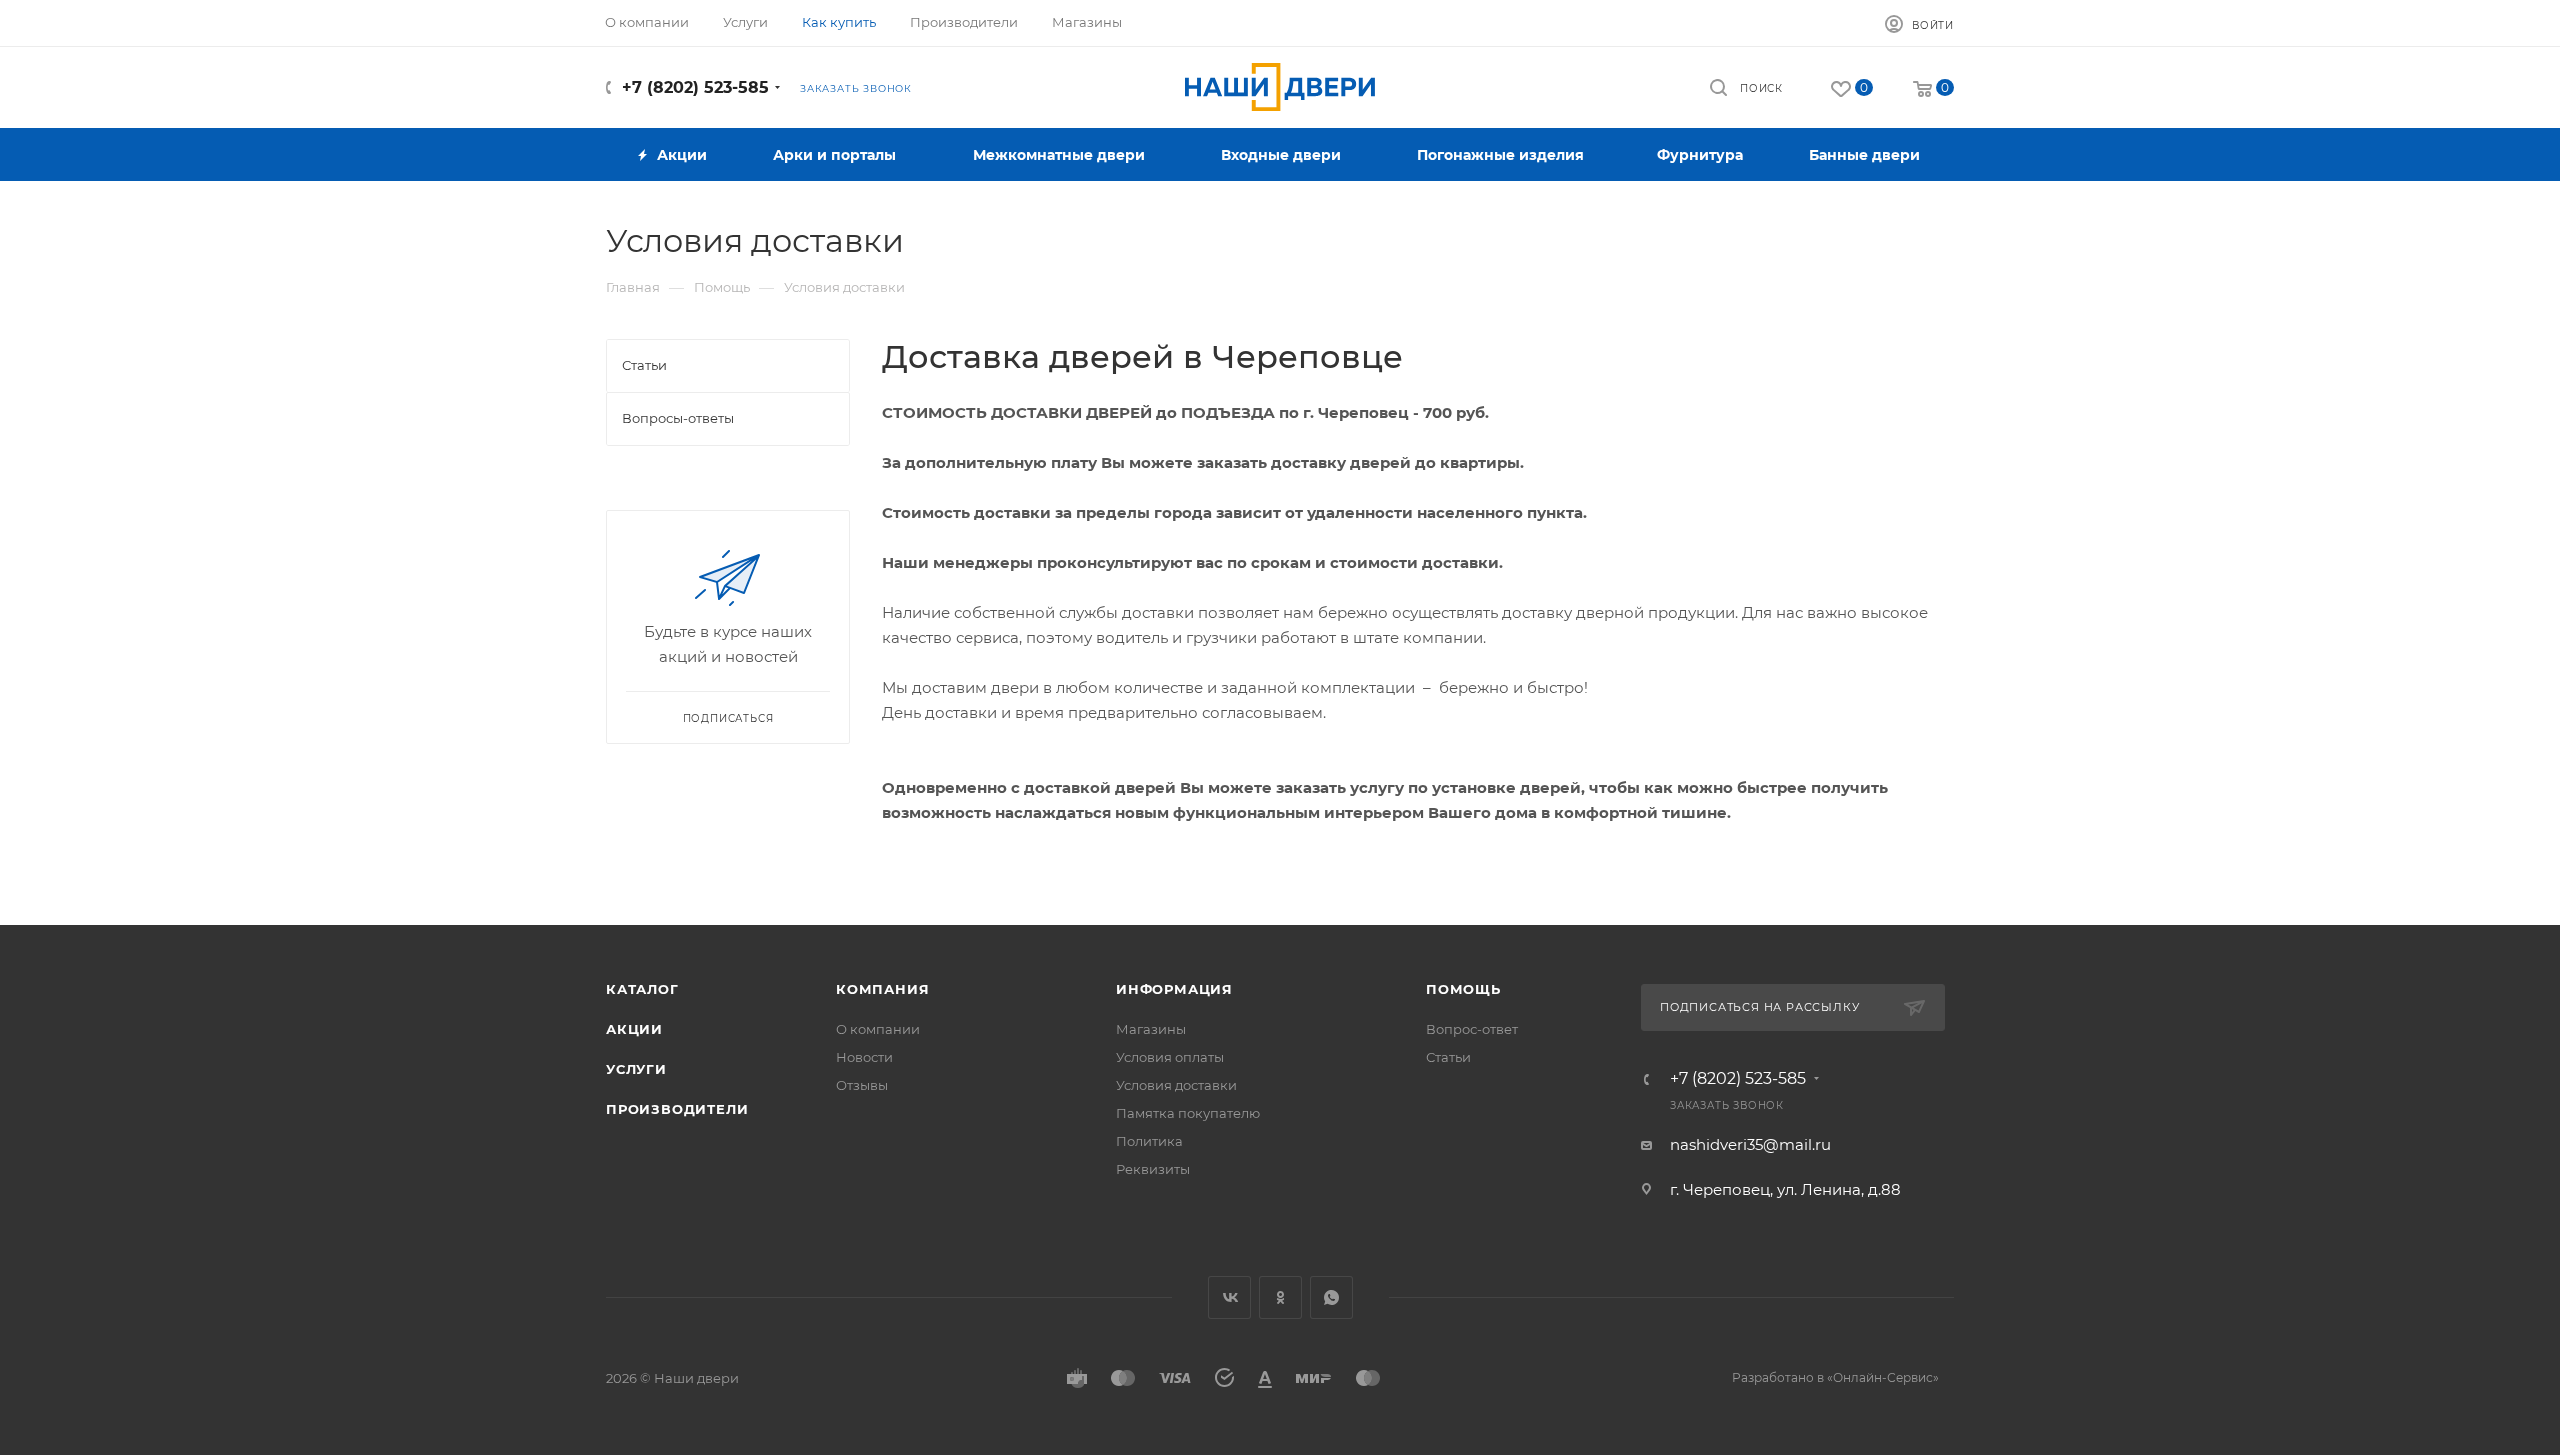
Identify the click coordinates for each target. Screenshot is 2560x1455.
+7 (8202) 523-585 (695, 87)
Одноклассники (1280, 1297)
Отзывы (862, 1085)
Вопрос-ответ (1472, 1029)
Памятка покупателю (1188, 1113)
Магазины (1151, 1029)
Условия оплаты (1170, 1057)
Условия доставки (1176, 1085)
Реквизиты (1153, 1169)
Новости (864, 1057)
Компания (882, 989)
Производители (677, 1109)
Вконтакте (1229, 1297)
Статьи (1448, 1057)
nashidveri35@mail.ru (1750, 1144)
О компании (878, 1029)
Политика (1149, 1141)
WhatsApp (1331, 1297)
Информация (1174, 989)
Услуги (636, 1069)
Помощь (1463, 989)
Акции (634, 1029)
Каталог (642, 989)
